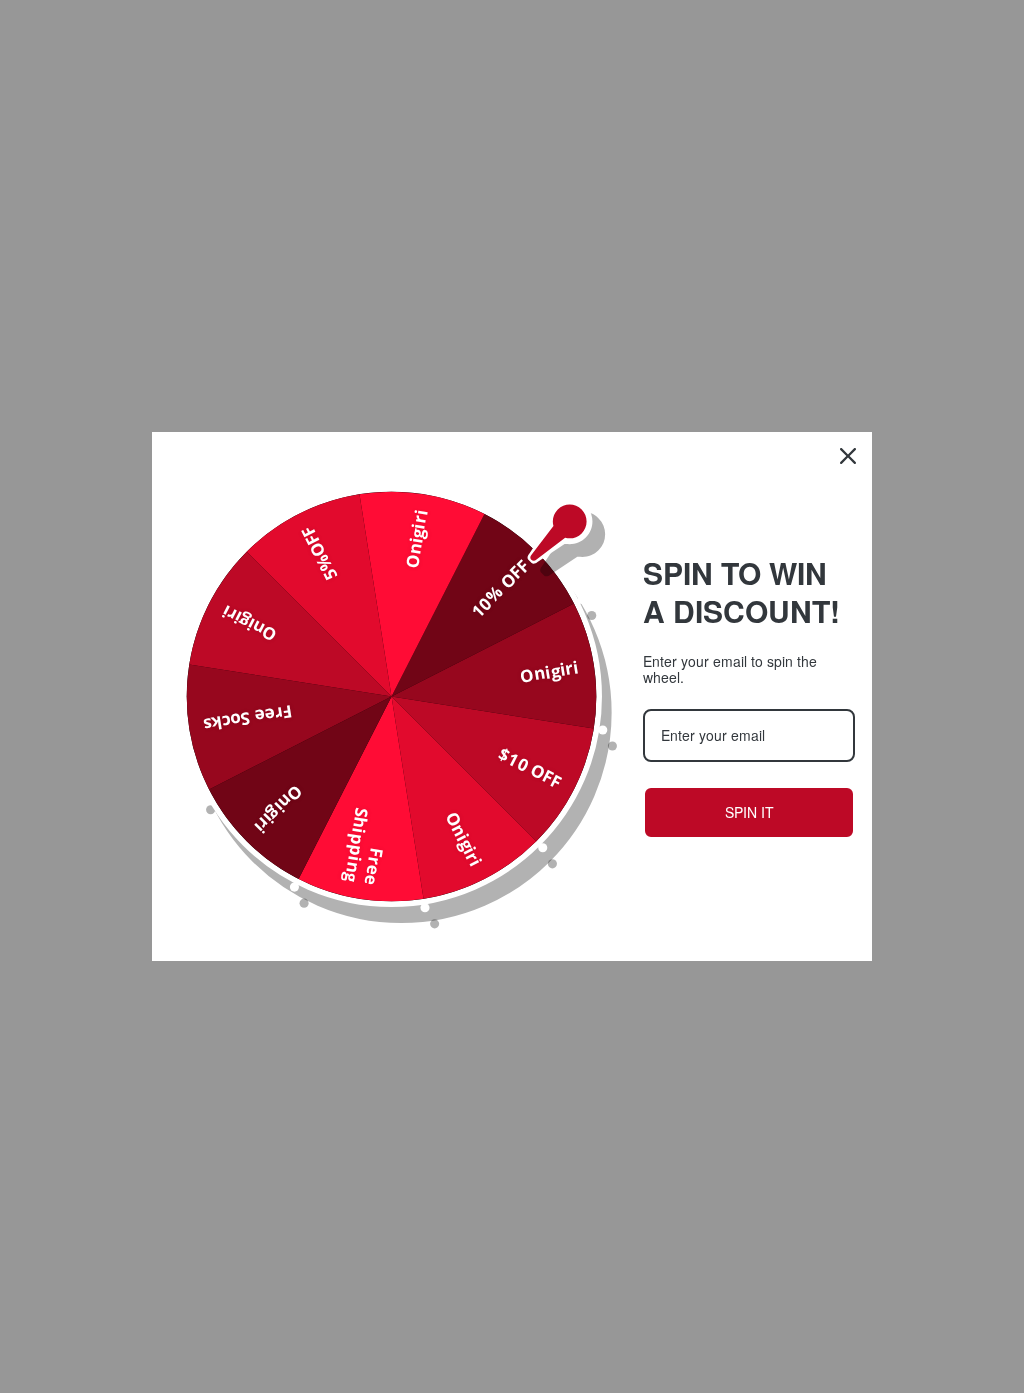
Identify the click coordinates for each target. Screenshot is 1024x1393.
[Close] (848, 456)
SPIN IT (749, 812)
